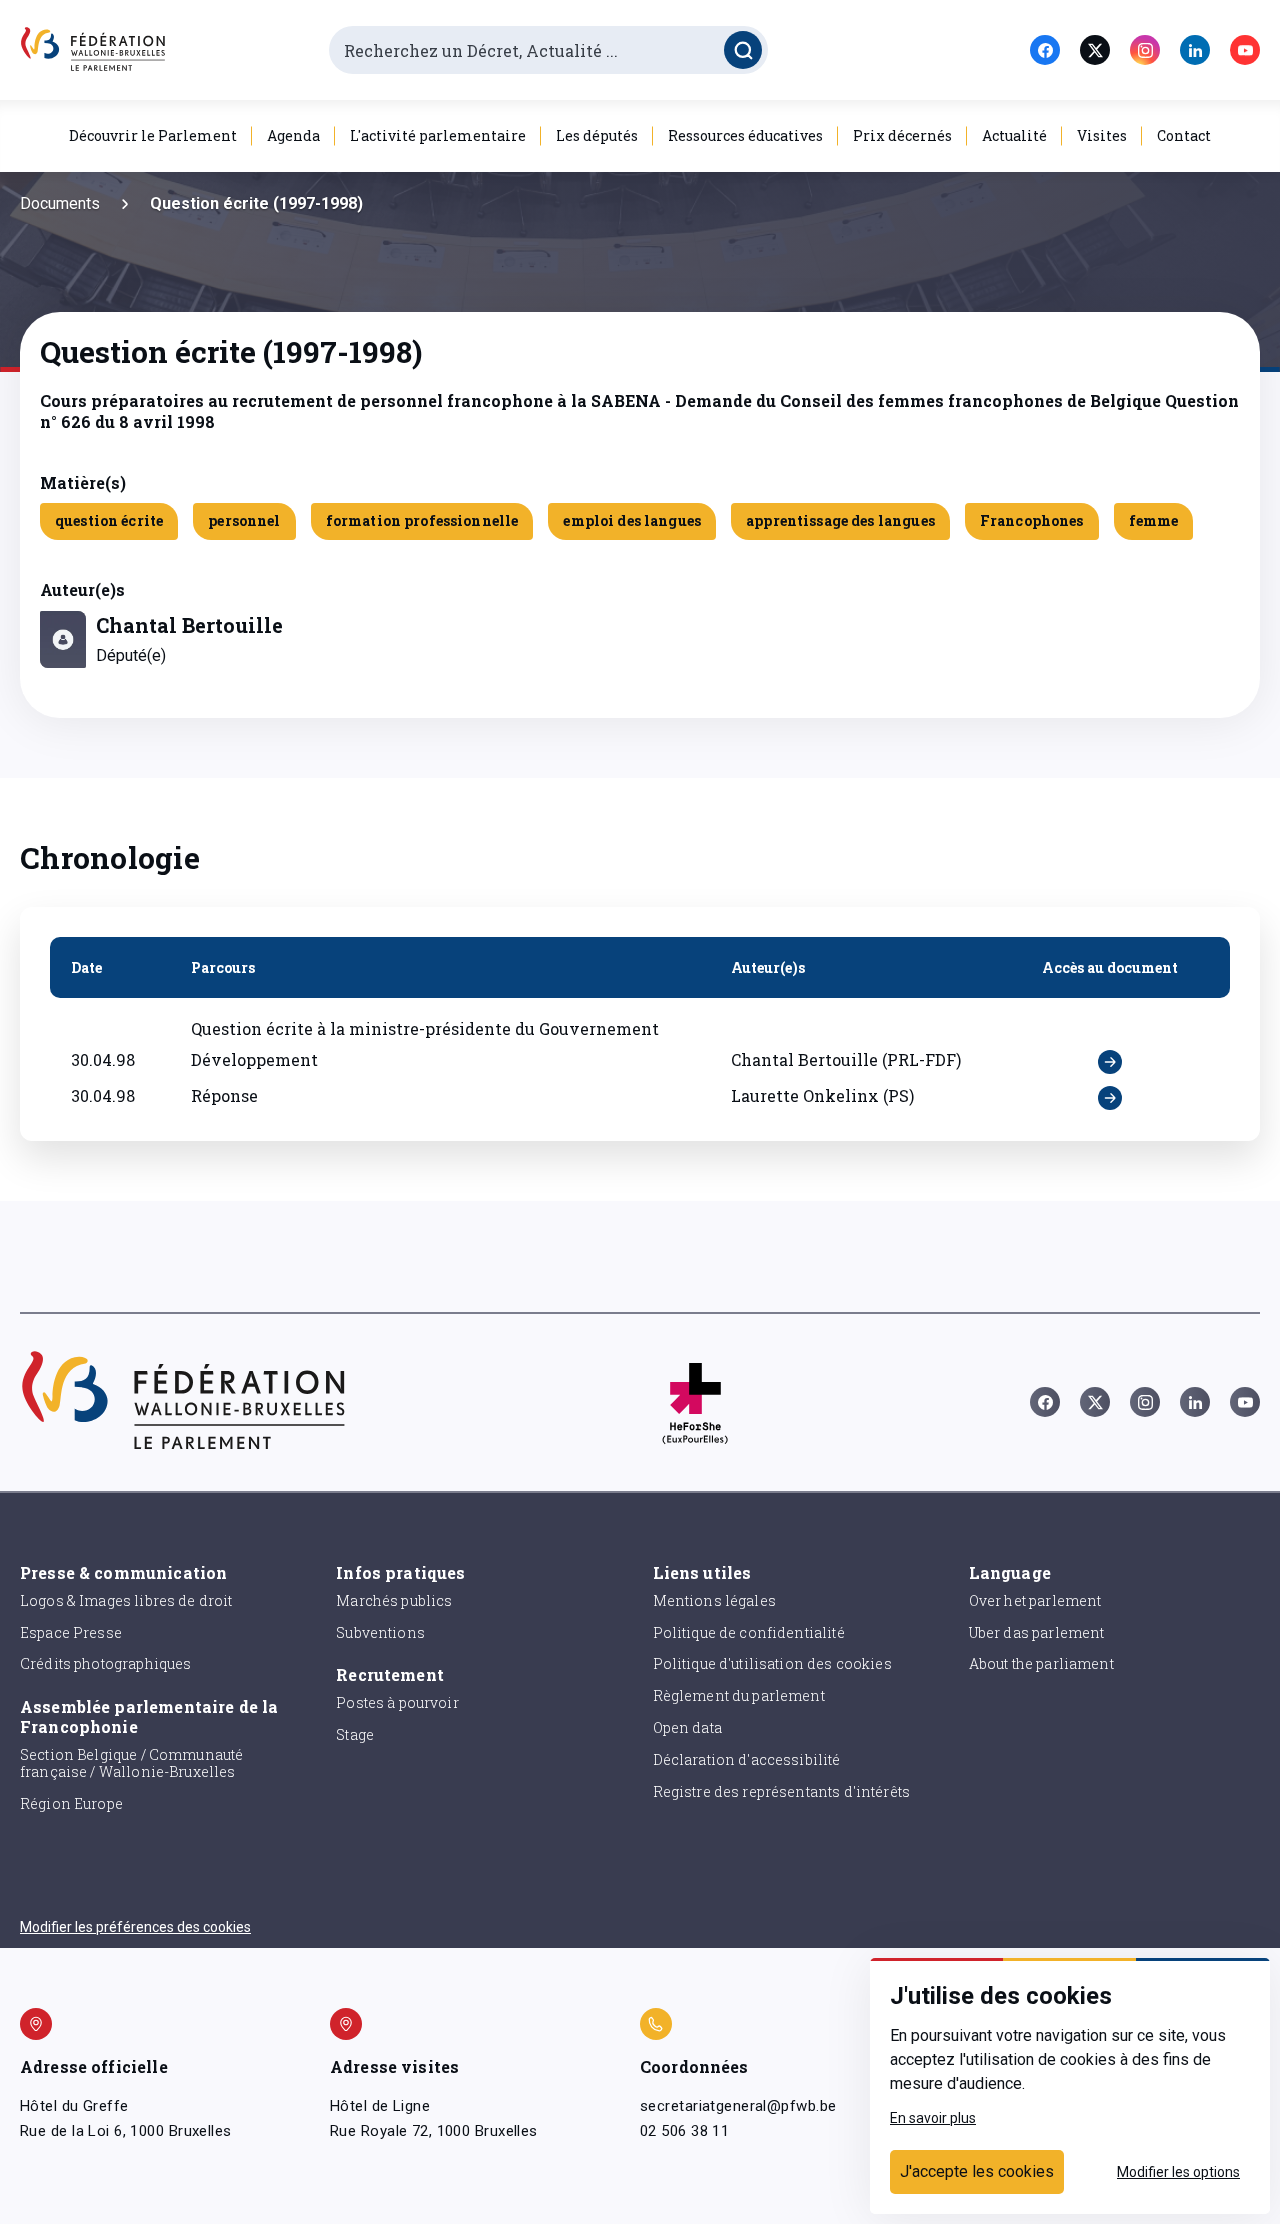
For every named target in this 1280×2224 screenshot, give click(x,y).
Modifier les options (1178, 2172)
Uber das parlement (1037, 1632)
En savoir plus (933, 2118)
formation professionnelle (422, 520)
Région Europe (71, 1803)
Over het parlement (1035, 1600)
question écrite (109, 520)
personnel (244, 520)
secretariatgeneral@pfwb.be (738, 2106)
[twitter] (1095, 50)
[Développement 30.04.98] (1110, 1062)
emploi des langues (632, 520)
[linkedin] (1195, 50)
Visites (1102, 135)
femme (1154, 520)
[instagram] (1145, 50)
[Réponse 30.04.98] (1110, 1098)
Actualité (1014, 135)
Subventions (380, 1632)
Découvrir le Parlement (153, 135)
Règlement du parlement (739, 1695)
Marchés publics (394, 1600)
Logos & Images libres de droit (126, 1600)
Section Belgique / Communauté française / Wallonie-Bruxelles (131, 1763)
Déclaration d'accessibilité (747, 1759)
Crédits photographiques (105, 1663)
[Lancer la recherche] (743, 50)
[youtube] (1245, 50)
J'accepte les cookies (977, 2171)
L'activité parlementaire (438, 135)
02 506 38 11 (684, 2131)
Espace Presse (71, 1632)
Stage (355, 1734)
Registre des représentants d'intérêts (782, 1791)
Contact (1184, 135)
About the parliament (1041, 1663)
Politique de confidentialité (749, 1632)
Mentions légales (714, 1600)
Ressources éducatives (745, 135)
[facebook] (1045, 50)
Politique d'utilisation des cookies (772, 1663)
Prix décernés (902, 135)
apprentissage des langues (840, 520)
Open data (687, 1727)
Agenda (293, 135)
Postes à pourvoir (397, 1702)
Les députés (597, 135)
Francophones (1032, 520)
